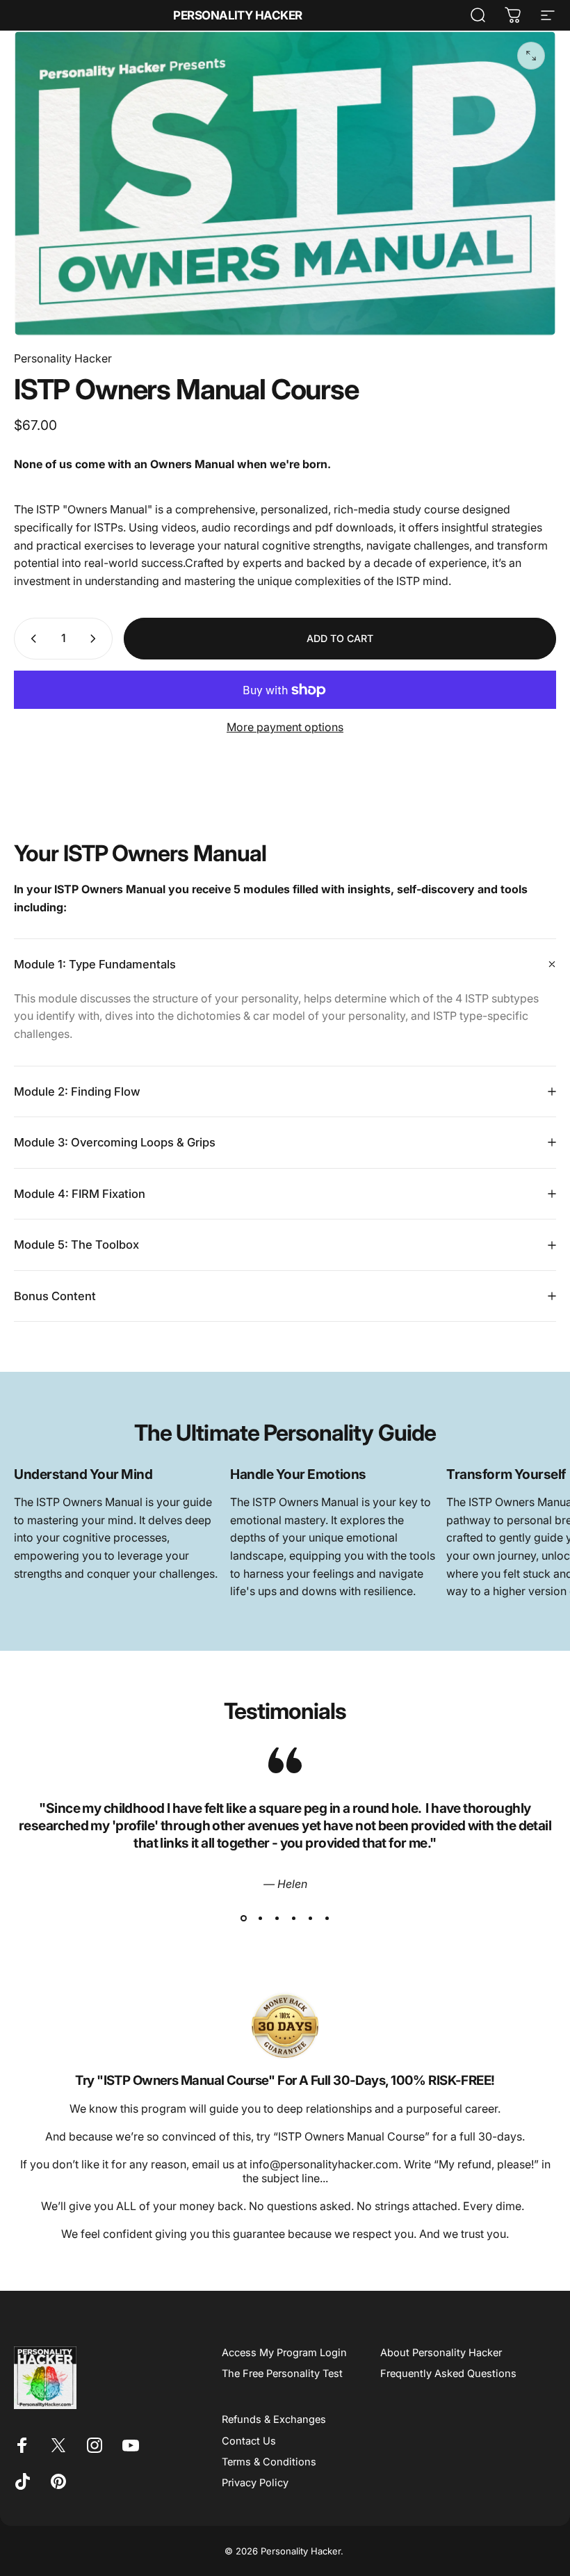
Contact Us (249, 2441)
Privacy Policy (255, 2483)
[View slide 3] (277, 1919)
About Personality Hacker (441, 2353)
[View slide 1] (243, 1919)
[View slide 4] (293, 1919)
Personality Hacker (238, 16)
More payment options (285, 727)
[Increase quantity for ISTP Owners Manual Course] (96, 639)
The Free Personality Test (282, 2374)
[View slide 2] (260, 1919)
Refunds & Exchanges (274, 2419)
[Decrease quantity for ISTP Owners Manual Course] (31, 639)
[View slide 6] (327, 1919)
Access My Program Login (284, 2353)
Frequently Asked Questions (448, 2374)
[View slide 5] (310, 1919)
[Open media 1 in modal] (531, 56)
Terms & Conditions (269, 2462)
